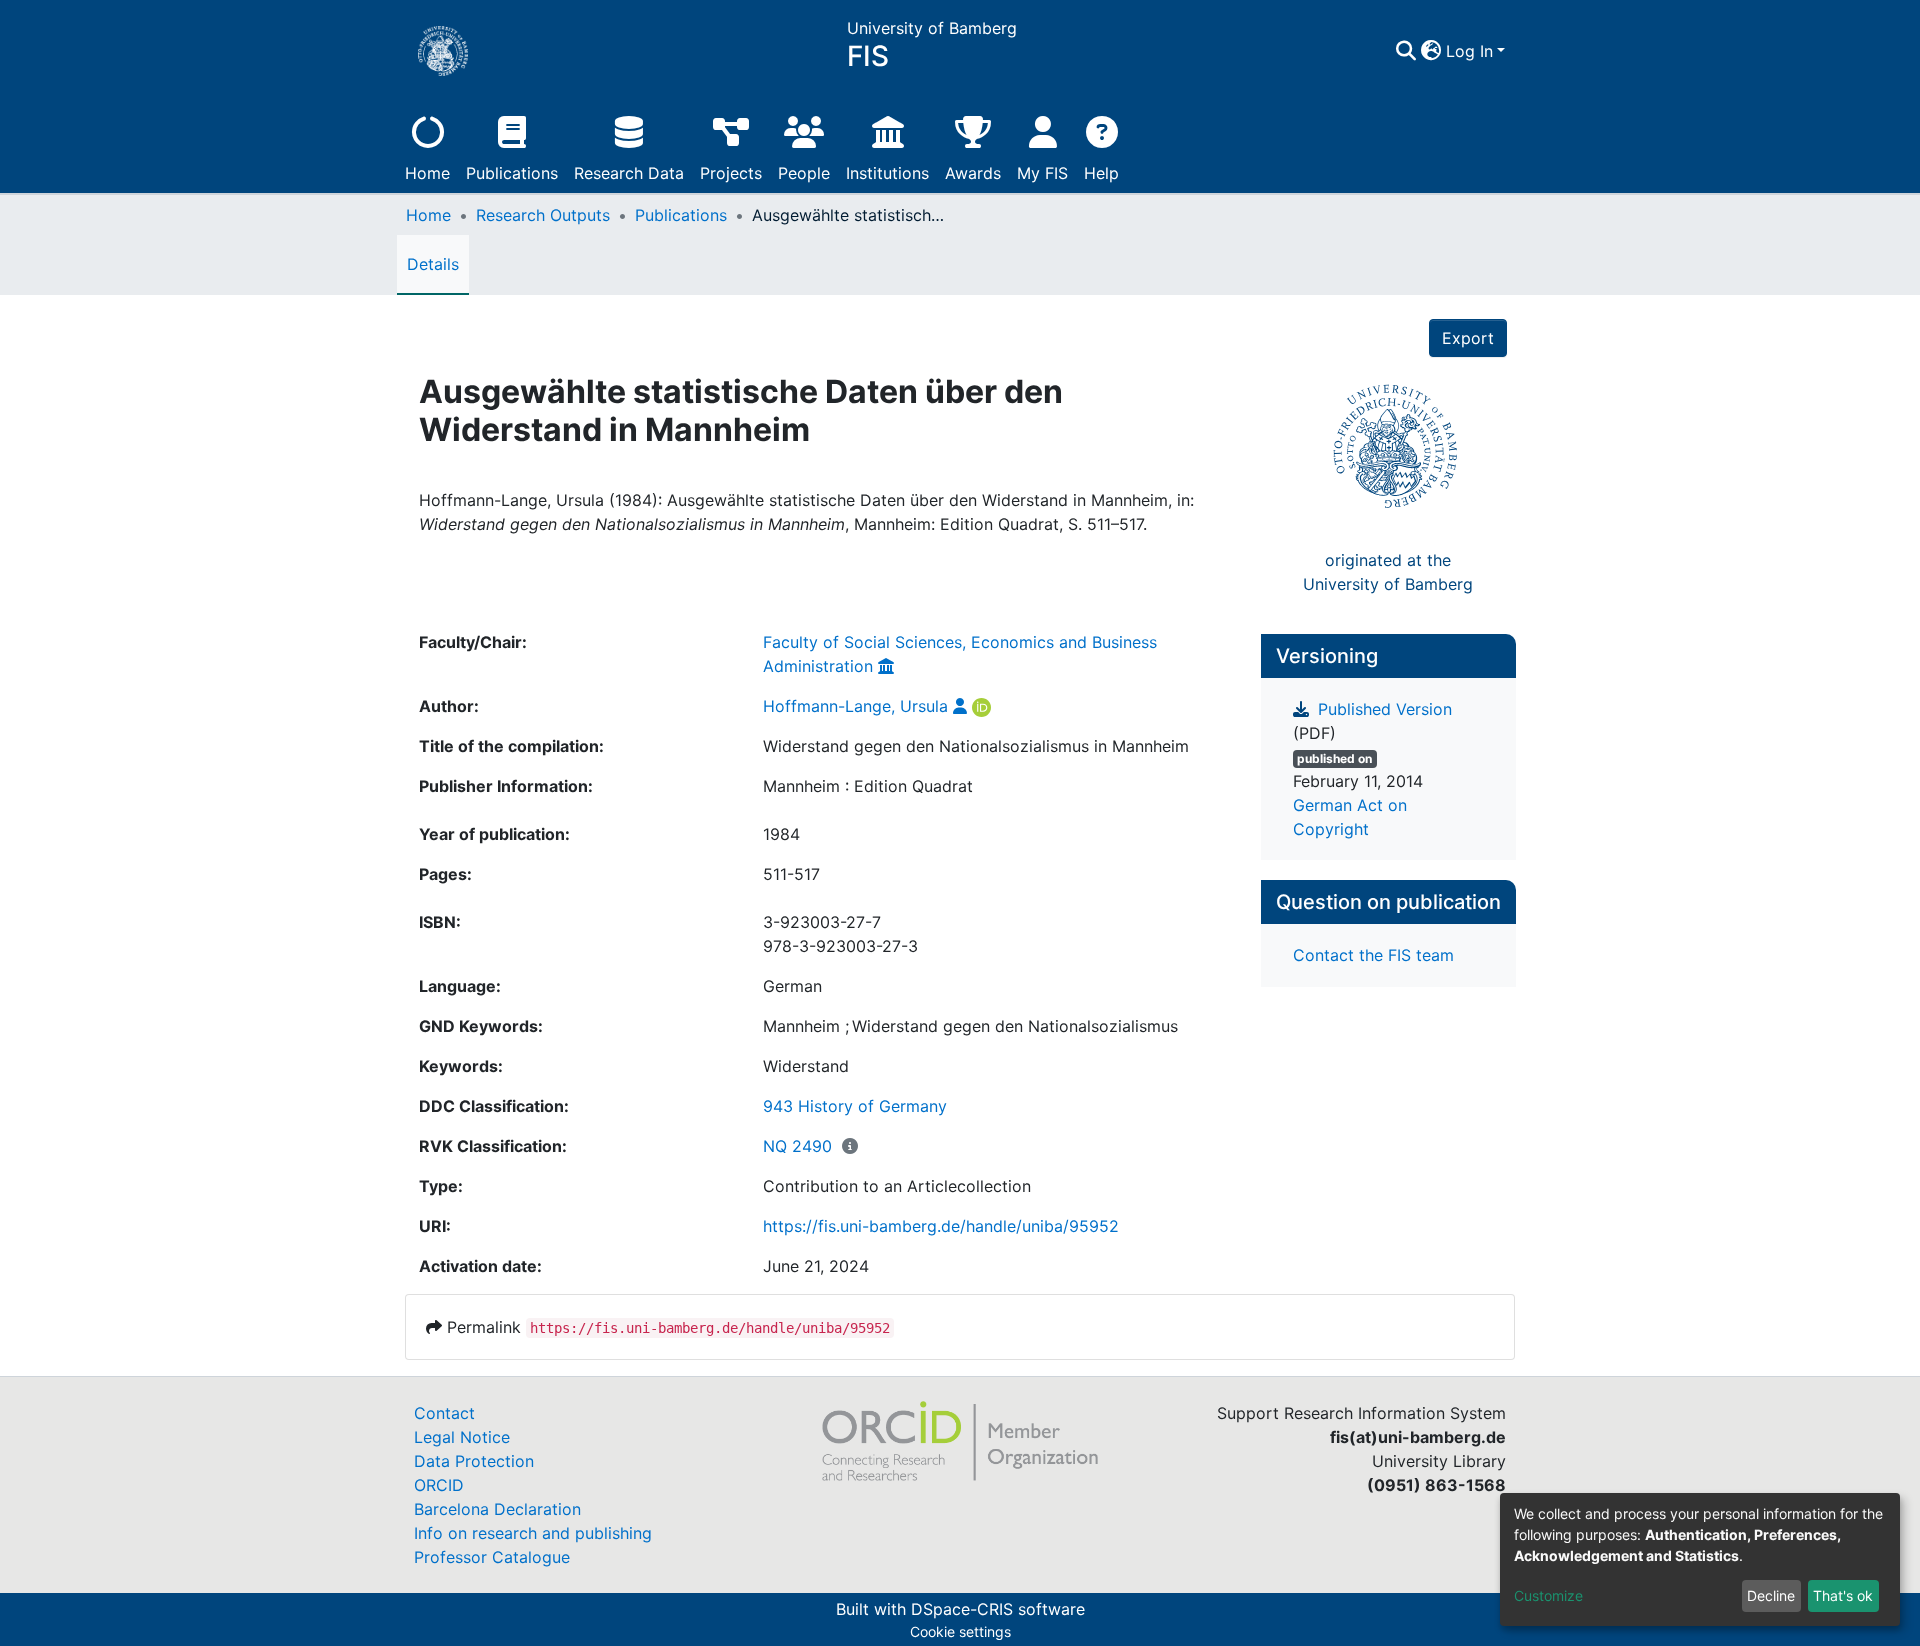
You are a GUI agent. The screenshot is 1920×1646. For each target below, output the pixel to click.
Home (427, 173)
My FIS (1042, 173)
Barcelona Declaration (497, 1509)
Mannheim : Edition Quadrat (868, 786)
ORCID (439, 1485)
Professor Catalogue (492, 1557)
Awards (973, 173)
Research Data (629, 173)
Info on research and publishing (533, 1533)
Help (1101, 173)
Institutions (887, 173)
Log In (1469, 51)
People (804, 173)
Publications (512, 173)
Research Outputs (543, 215)
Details (433, 264)
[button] (1431, 51)
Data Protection (474, 1461)
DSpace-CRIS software (998, 1609)
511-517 (791, 874)
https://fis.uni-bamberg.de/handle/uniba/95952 (941, 1226)
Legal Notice (462, 1437)
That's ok (1843, 1595)
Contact (444, 1413)
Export (1468, 338)
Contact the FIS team (1373, 955)
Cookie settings (960, 1631)
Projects (731, 173)
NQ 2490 (797, 1146)
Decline (1771, 1595)
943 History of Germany (855, 1106)
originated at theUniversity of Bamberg (1388, 572)
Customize (1548, 1595)
